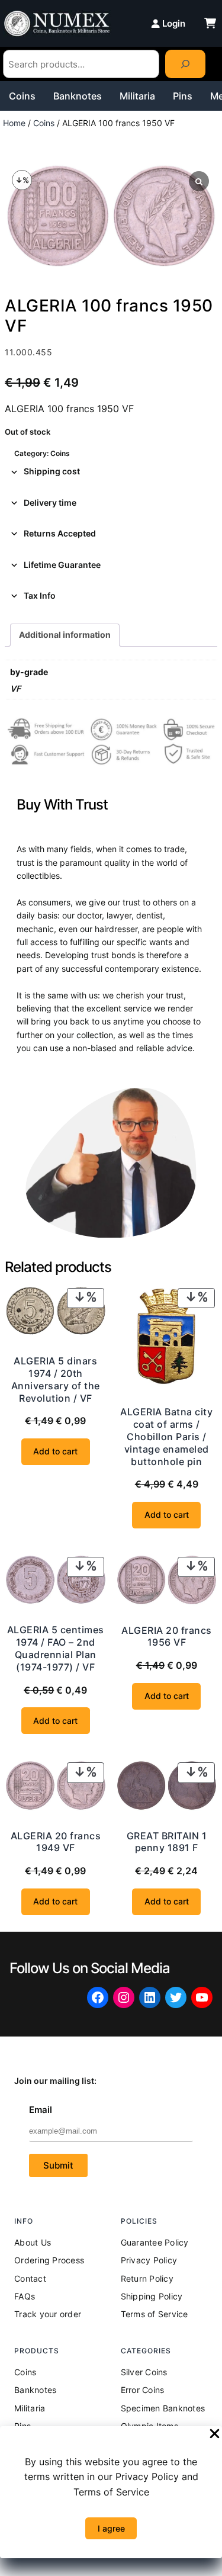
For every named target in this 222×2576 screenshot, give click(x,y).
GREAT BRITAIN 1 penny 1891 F (167, 1842)
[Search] (185, 64)
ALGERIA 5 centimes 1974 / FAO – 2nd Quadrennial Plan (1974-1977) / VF (56, 1648)
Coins (22, 96)
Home (14, 123)
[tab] (111, 471)
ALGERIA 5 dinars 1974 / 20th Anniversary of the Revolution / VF (56, 1379)
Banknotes (78, 96)
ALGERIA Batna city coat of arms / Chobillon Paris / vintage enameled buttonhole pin (166, 1436)
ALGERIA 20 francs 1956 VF (167, 1637)
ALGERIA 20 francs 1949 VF (56, 1842)
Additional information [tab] (65, 635)
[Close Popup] (215, 2434)
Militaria (137, 96)
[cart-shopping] (210, 23)
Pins (183, 96)
